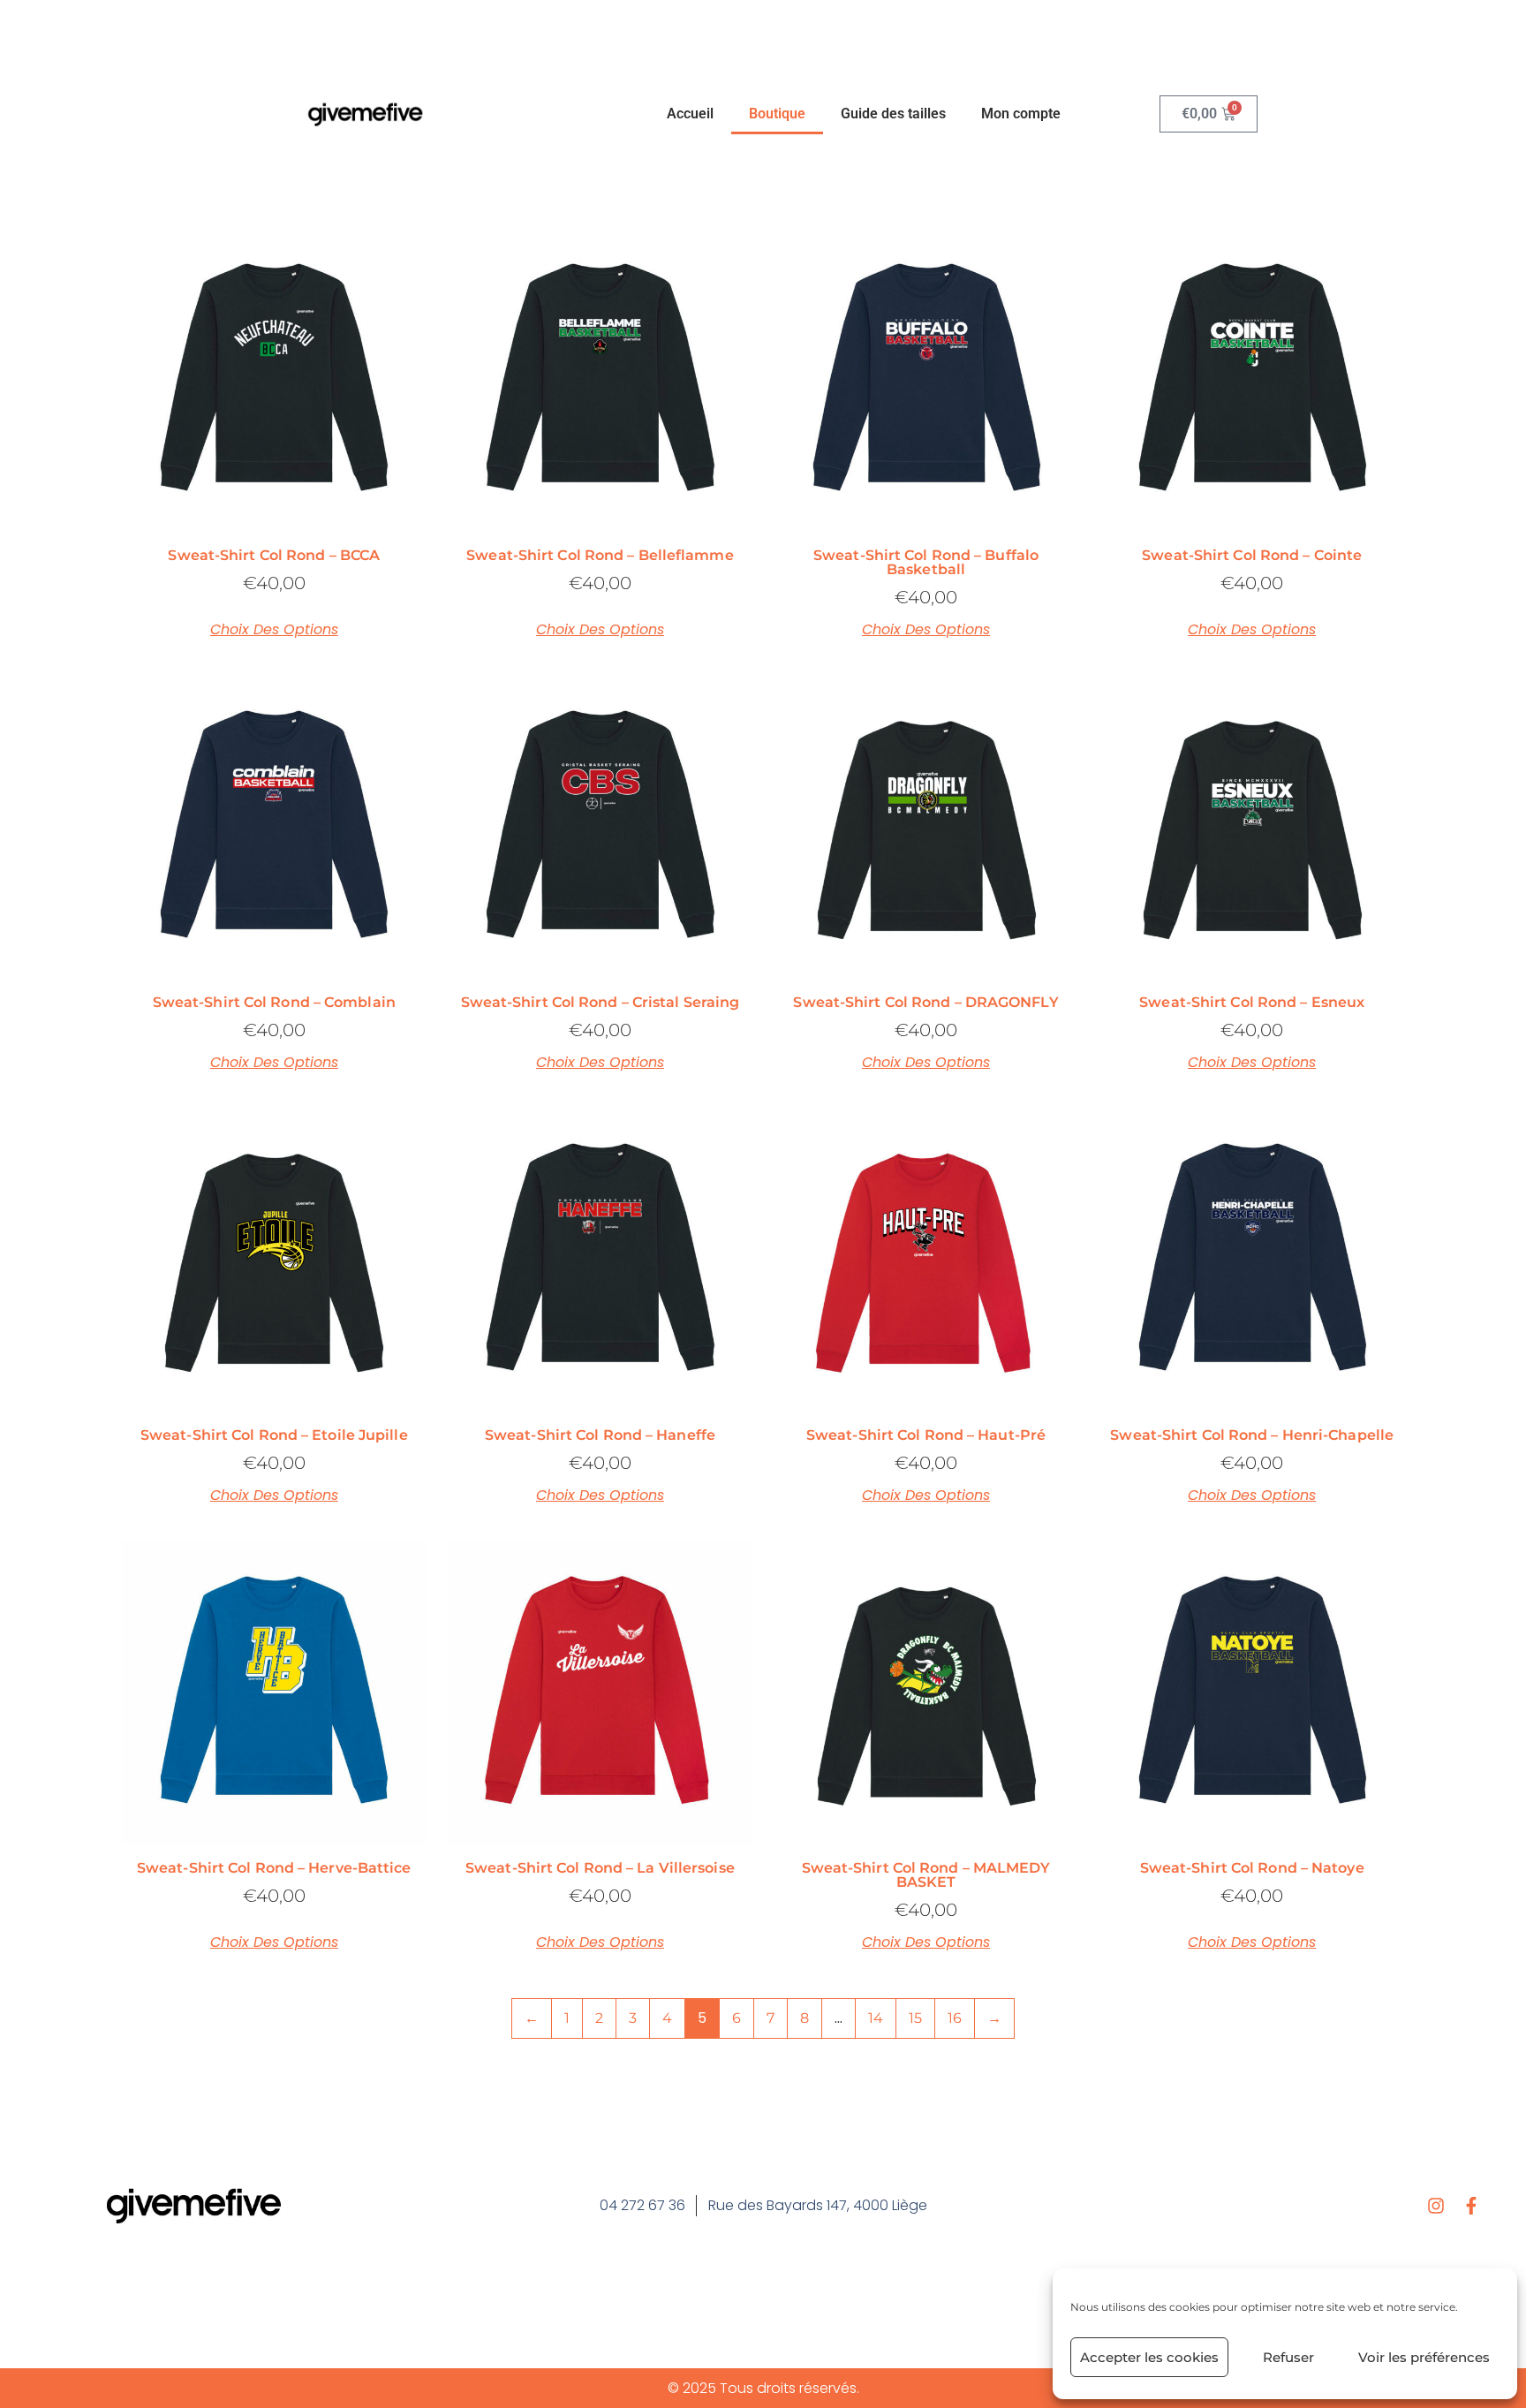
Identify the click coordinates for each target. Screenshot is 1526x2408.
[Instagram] (1436, 2206)
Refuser (1288, 2357)
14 (876, 2018)
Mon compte (1021, 114)
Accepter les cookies (1149, 2357)
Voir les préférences (1424, 2357)
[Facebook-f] (1471, 2206)
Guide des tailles (893, 114)
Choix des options (274, 630)
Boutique (777, 114)
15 (915, 2018)
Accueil (690, 114)
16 (955, 2018)
